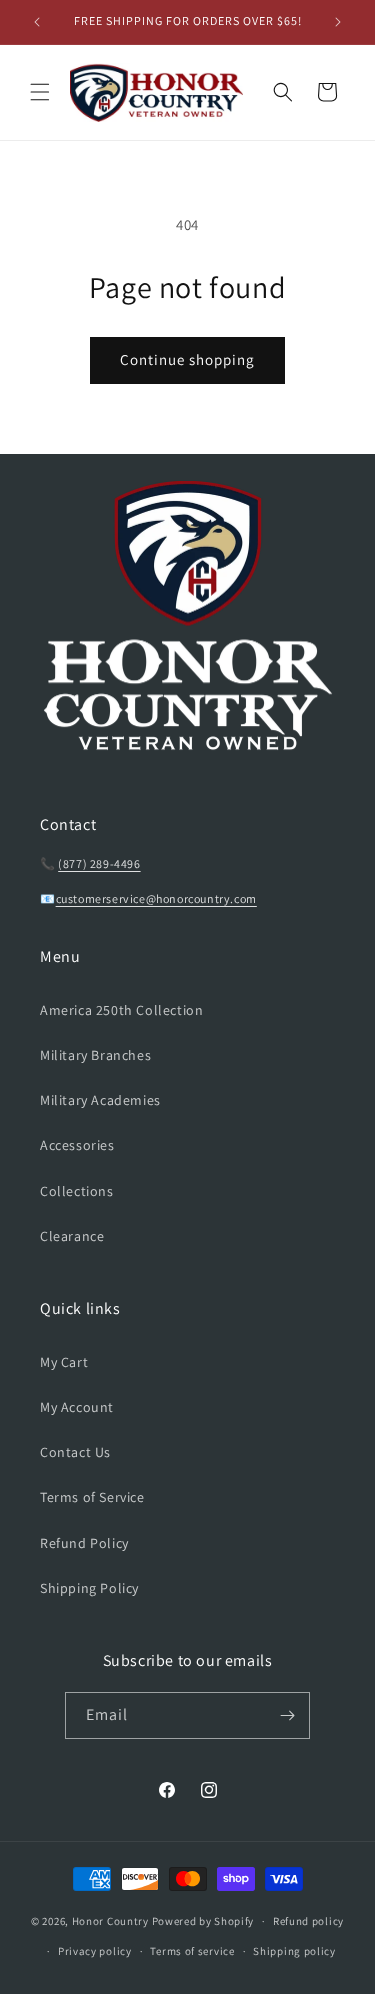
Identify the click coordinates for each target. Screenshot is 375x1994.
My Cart (64, 1362)
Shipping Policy (89, 1588)
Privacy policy (95, 1951)
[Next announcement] (338, 22)
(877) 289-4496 (99, 863)
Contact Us (75, 1452)
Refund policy (308, 1921)
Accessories (77, 1145)
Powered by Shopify (203, 1921)
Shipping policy (294, 1951)
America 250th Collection (121, 1010)
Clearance (72, 1236)
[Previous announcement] (37, 22)
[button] (40, 92)
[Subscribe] (287, 1715)
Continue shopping (187, 359)
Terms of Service (92, 1497)
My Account (77, 1407)
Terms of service (192, 1951)
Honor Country (110, 1921)
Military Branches (95, 1055)
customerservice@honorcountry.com (156, 898)
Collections (77, 1191)
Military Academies (100, 1100)
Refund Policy (84, 1543)
